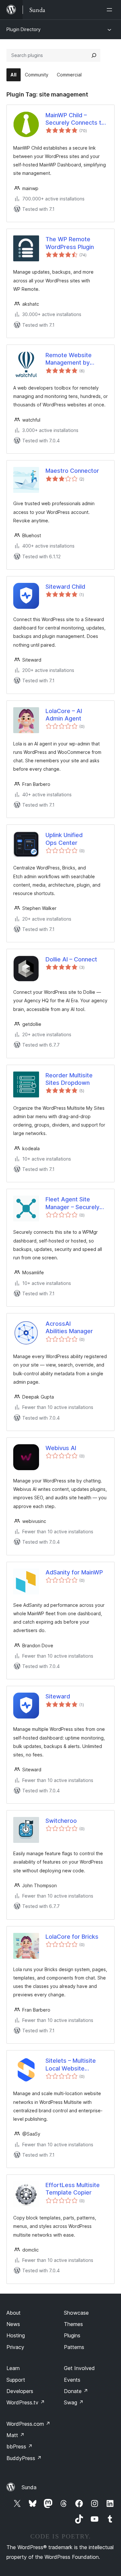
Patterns (74, 2347)
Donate (76, 2391)
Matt (15, 2435)
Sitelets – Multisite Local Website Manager (71, 2065)
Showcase (76, 2313)
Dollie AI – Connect (71, 959)
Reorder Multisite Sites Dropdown (69, 1079)
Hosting (16, 2335)
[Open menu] (111, 10)
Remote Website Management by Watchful (69, 359)
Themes (73, 2324)
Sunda (29, 2487)
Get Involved (79, 2368)
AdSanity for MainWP (74, 1572)
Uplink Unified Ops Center (64, 839)
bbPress (20, 2446)
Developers (20, 2391)
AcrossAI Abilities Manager (69, 1327)
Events (72, 2380)
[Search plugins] (94, 55)
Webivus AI (61, 1448)
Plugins (72, 2335)
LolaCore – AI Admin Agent (64, 715)
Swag (74, 2402)
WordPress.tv (26, 2402)
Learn (13, 2368)
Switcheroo (61, 1821)
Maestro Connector (72, 471)
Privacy (15, 2347)
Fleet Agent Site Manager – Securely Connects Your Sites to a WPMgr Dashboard (73, 1203)
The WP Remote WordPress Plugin (70, 243)
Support (16, 2380)
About (14, 2313)
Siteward (58, 1696)
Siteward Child (65, 587)
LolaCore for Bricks (72, 1937)
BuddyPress (24, 2458)
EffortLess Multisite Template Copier (73, 2189)
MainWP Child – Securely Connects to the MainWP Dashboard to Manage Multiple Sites (76, 119)
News (13, 2324)
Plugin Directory (24, 29)
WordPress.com (28, 2424)
